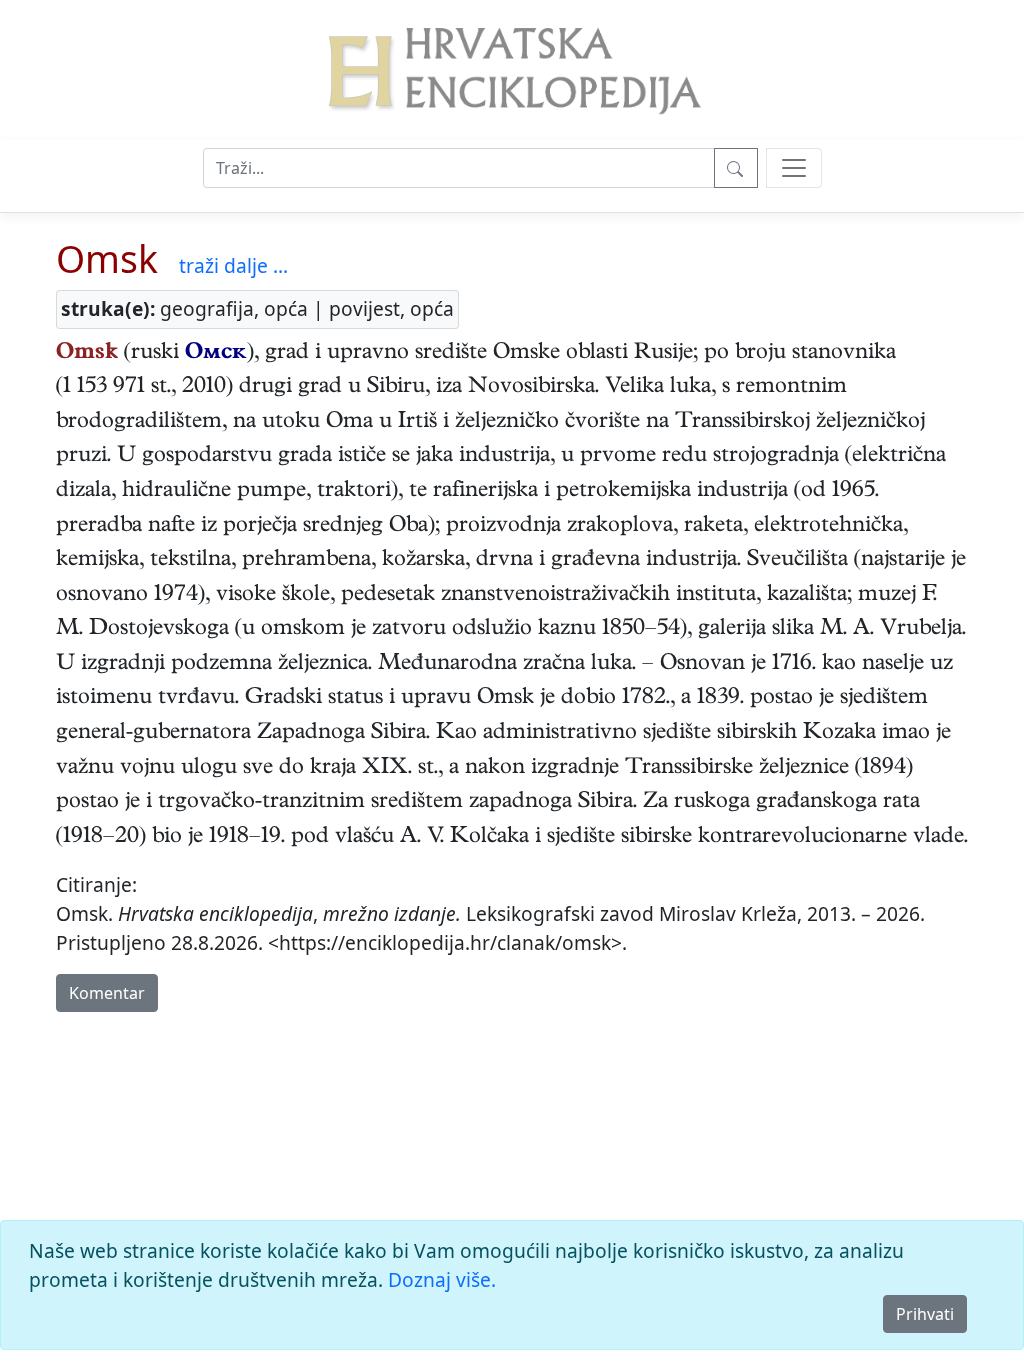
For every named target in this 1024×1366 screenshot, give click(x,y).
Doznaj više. (442, 1279)
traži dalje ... (233, 265)
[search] (794, 168)
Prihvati (925, 1314)
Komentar (107, 993)
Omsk (107, 258)
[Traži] (736, 168)
